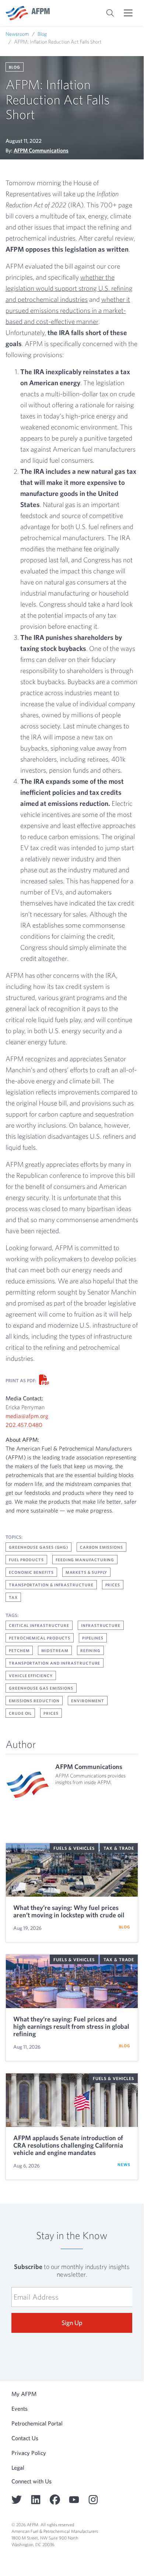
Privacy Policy (29, 2453)
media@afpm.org (27, 1416)
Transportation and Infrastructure (55, 1663)
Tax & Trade (119, 1848)
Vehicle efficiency (31, 1675)
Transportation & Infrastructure (51, 1585)
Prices (113, 1585)
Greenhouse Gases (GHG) (38, 1547)
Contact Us (25, 2438)
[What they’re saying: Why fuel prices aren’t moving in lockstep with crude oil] (72, 1870)
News (124, 2164)
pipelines (93, 1638)
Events (20, 2408)
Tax (13, 1597)
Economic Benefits (31, 1572)
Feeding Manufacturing (85, 1560)
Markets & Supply (87, 1572)
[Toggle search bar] (110, 13)
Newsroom (17, 34)
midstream (55, 1650)
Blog (42, 34)
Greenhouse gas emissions (41, 1688)
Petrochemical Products (40, 1638)
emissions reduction (34, 1701)
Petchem (19, 1650)
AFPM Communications (41, 150)
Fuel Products (26, 1560)
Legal (18, 2468)
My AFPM (24, 2394)
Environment (87, 1701)
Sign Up (72, 2323)
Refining (90, 1650)
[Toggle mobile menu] (128, 13)
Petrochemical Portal (37, 2423)
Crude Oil (20, 1713)
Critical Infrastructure (39, 1625)
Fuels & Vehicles (74, 1848)
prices (51, 1713)
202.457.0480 (24, 1425)
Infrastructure (101, 1625)
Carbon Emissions (101, 1547)
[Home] (28, 13)
